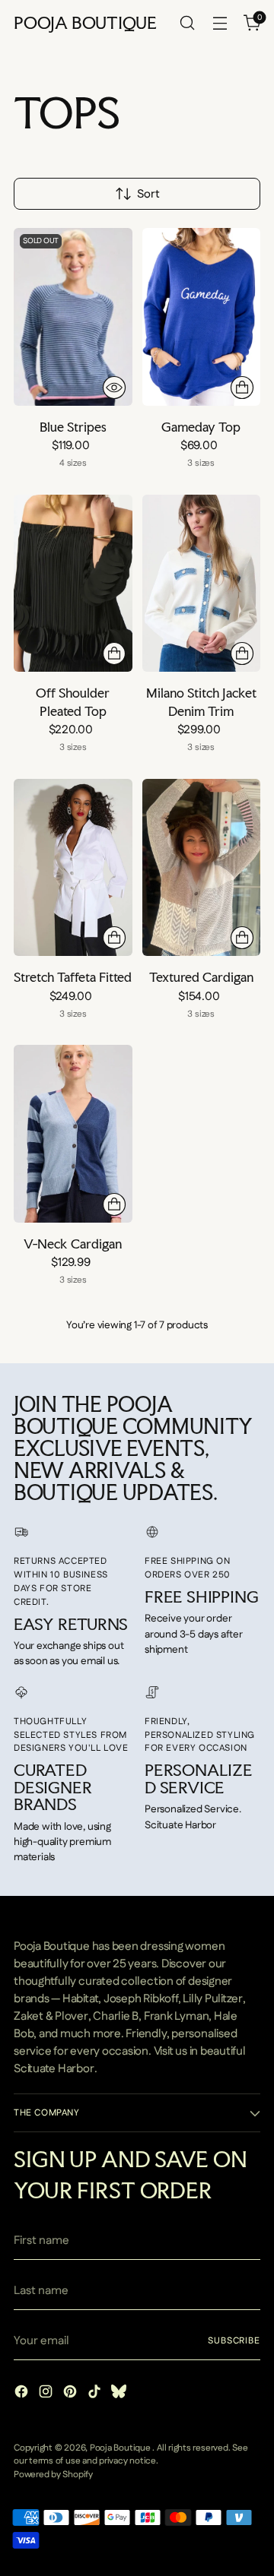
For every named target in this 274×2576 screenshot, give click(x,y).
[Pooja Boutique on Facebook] (23, 2394)
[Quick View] (114, 388)
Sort (148, 194)
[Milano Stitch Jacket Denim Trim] (202, 583)
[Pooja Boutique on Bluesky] (120, 2394)
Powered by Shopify (53, 2475)
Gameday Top (201, 427)
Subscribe (234, 2341)
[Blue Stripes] (73, 316)
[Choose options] (242, 388)
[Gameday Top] (202, 316)
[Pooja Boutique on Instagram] (47, 2394)
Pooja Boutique (121, 2448)
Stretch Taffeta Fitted (73, 977)
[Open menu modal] (220, 23)
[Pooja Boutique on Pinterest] (72, 2394)
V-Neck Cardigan (73, 1244)
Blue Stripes (73, 427)
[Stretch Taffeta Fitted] (73, 867)
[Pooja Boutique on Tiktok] (96, 2394)
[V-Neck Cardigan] (73, 1133)
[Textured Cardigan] (202, 867)
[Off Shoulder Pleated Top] (73, 583)
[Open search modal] (187, 23)
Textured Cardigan (201, 977)
